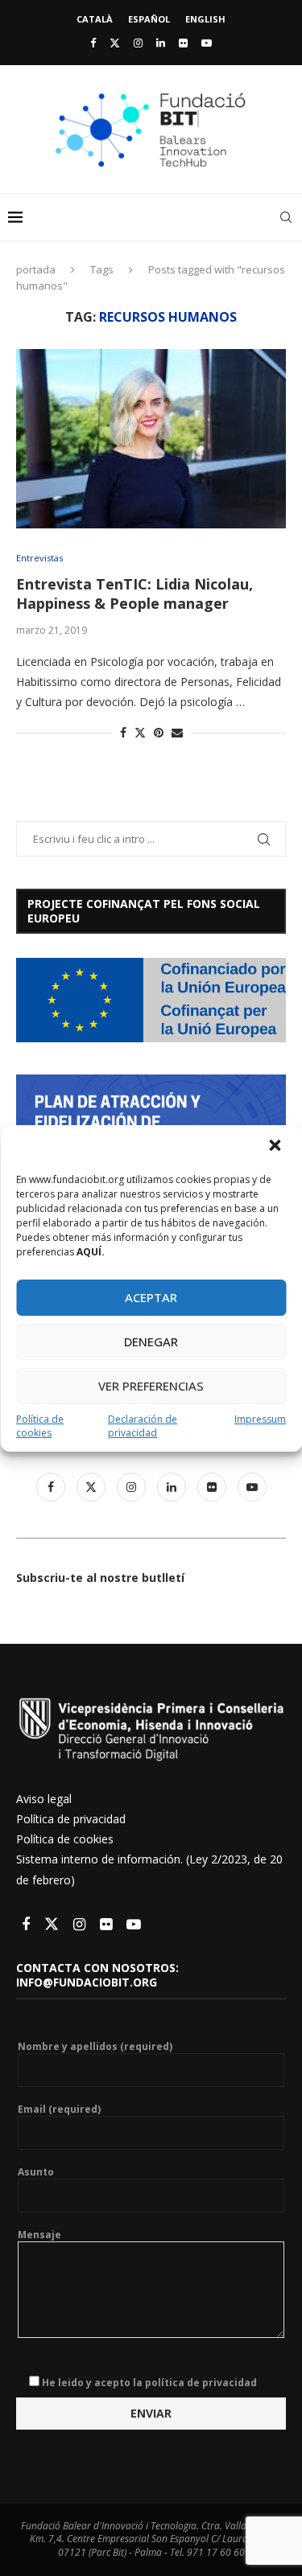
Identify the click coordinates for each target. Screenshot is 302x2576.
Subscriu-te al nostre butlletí (100, 1578)
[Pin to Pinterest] (159, 732)
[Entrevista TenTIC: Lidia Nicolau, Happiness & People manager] (151, 439)
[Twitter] (115, 43)
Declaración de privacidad (143, 1426)
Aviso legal (44, 1799)
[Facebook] (93, 43)
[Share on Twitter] (140, 732)
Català (95, 19)
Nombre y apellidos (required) (95, 2047)
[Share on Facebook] (123, 732)
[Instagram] (138, 43)
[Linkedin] (161, 43)
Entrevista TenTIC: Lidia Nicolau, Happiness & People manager (134, 594)
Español (149, 19)
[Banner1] (151, 1000)
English (205, 19)
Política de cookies (40, 1426)
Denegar (151, 1341)
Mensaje (39, 2235)
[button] (276, 1147)
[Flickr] (183, 43)
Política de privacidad (71, 1819)
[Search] (286, 217)
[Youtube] (207, 43)
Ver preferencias (151, 1386)
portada (36, 269)
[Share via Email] (177, 732)
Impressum (260, 1419)
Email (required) (59, 2110)
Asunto (36, 2172)
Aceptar (151, 1297)
